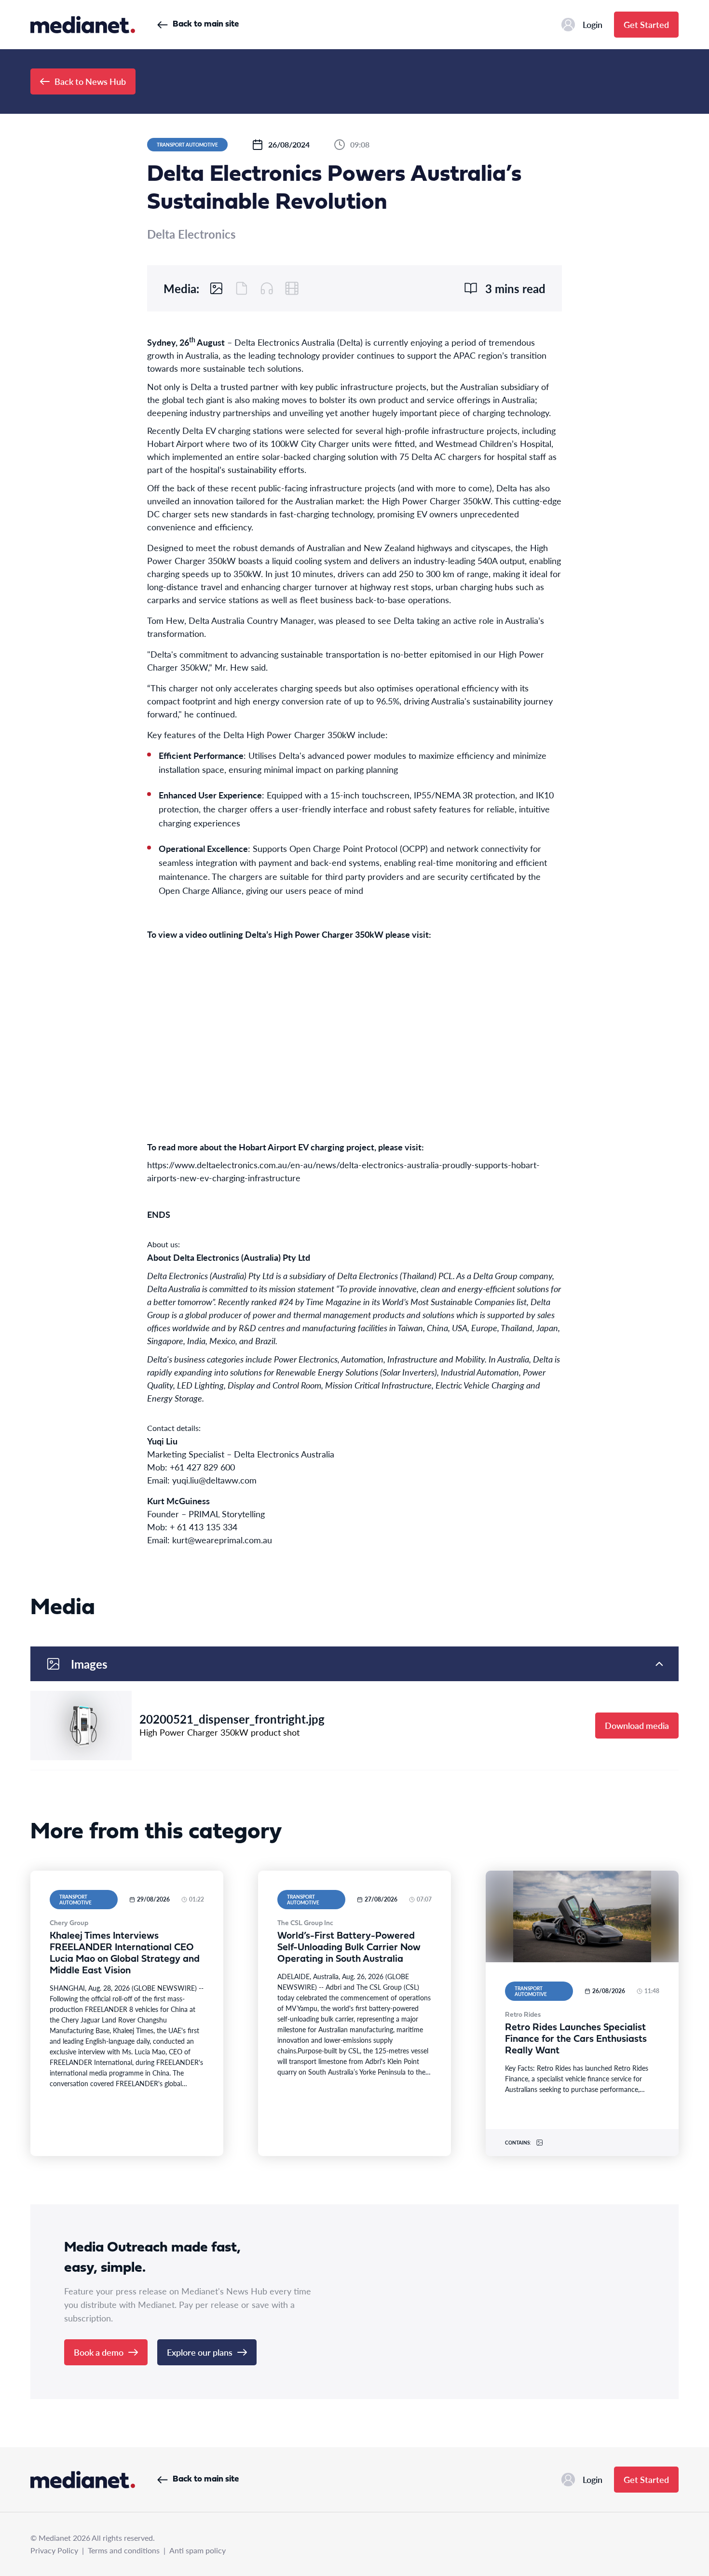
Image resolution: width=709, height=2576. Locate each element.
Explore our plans (200, 2352)
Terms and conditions (124, 2550)
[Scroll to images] (217, 288)
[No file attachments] (242, 288)
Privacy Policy (54, 2550)
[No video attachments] (292, 288)
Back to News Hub (90, 81)
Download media (637, 1725)
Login (593, 24)
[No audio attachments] (267, 288)
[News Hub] (83, 25)
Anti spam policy (198, 2550)
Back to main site (206, 24)
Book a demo (99, 2352)
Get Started (646, 24)
